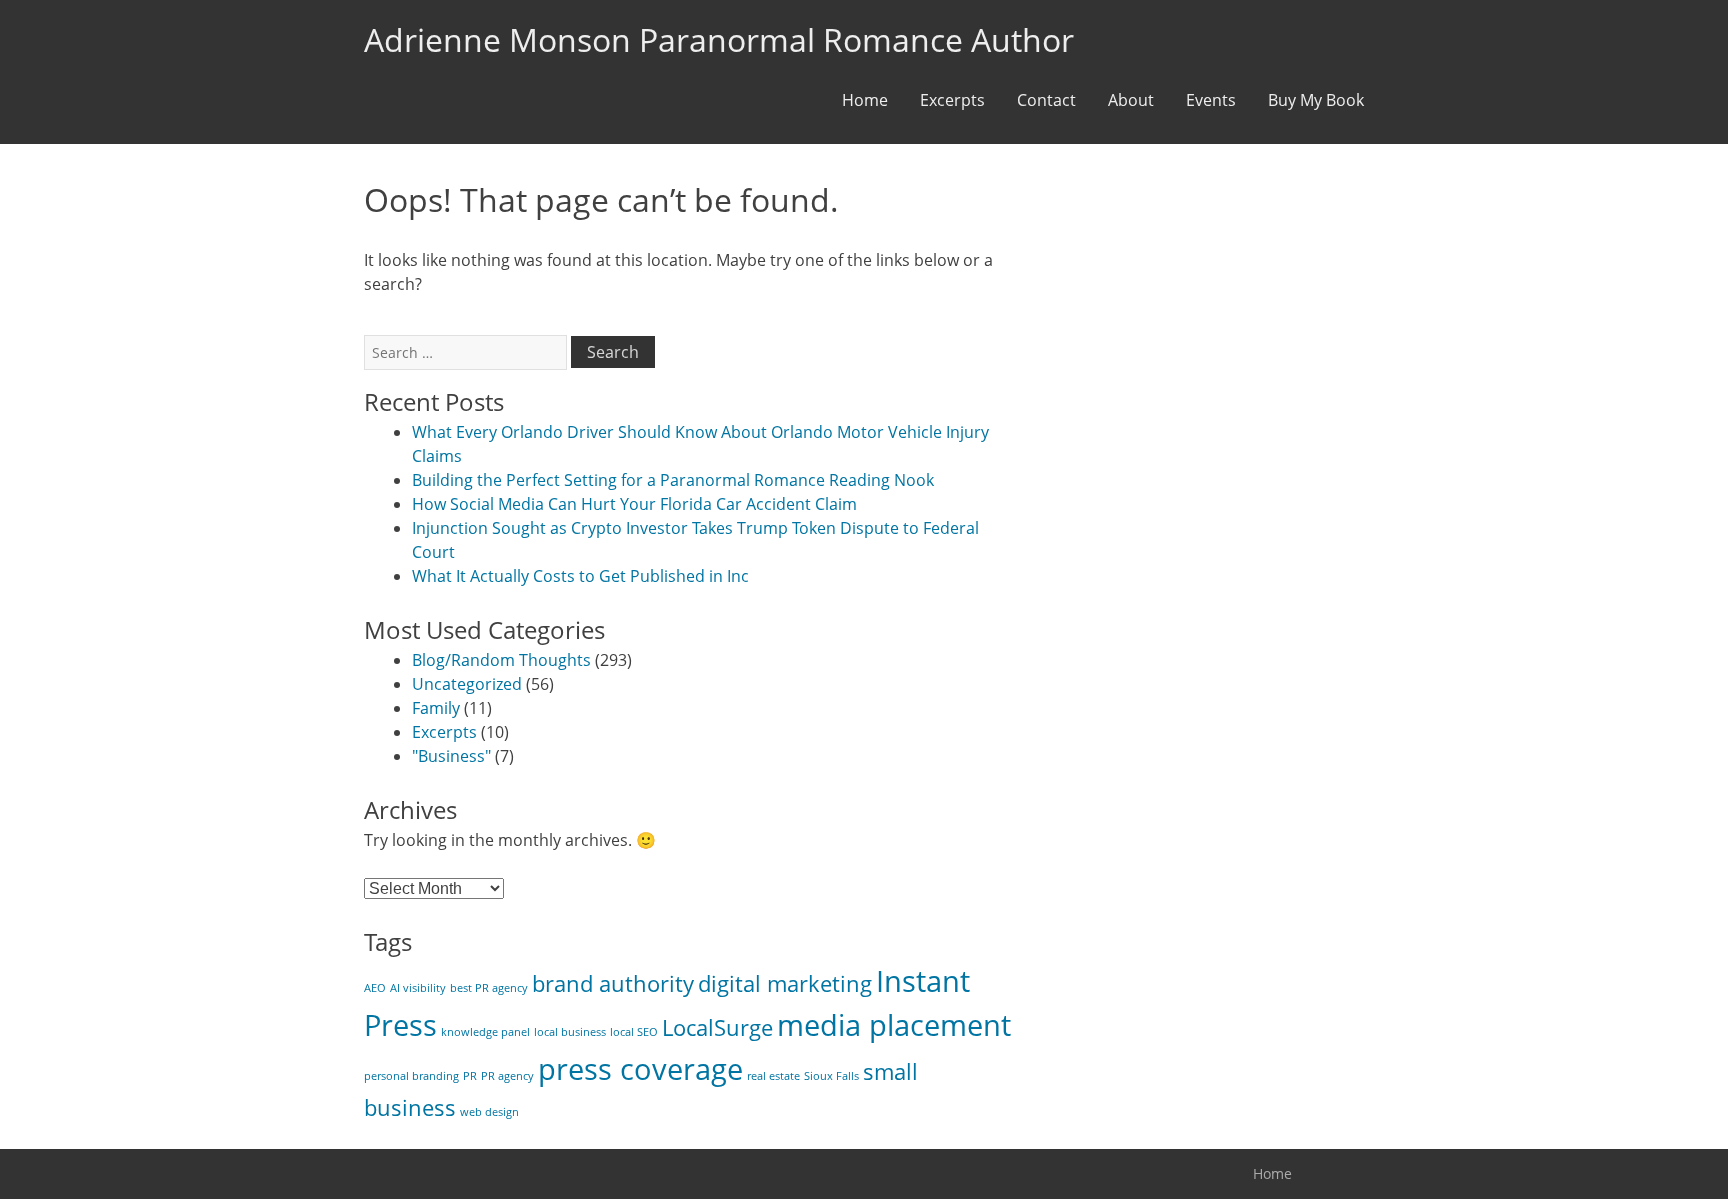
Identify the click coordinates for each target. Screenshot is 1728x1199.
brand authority (613, 983)
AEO (375, 988)
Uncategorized (467, 684)
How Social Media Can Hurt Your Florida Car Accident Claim (634, 504)
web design (489, 1112)
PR (470, 1076)
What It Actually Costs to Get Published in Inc (580, 576)
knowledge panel (485, 1032)
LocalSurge (717, 1027)
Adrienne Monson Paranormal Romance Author (719, 39)
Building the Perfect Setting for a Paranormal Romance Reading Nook (673, 480)
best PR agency (489, 988)
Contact (1046, 100)
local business (570, 1032)
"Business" (451, 756)
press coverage (640, 1069)
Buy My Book (1316, 100)
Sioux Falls (831, 1076)
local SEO (634, 1032)
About (1131, 100)
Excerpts (952, 100)
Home (865, 100)
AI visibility (418, 988)
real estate (773, 1076)
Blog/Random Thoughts (501, 660)
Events (1211, 100)
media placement (894, 1025)
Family (436, 708)
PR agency (507, 1076)
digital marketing (785, 983)
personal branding (411, 1076)
